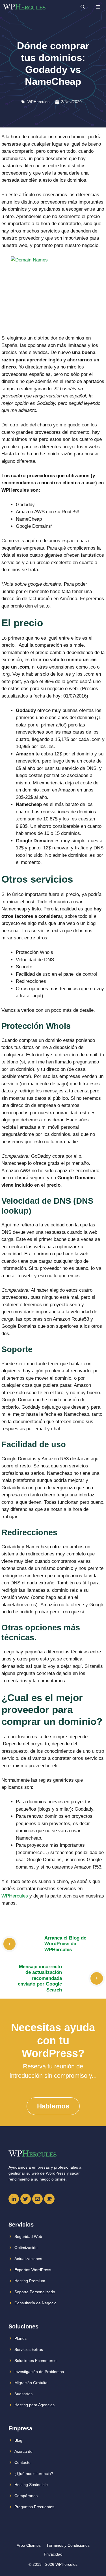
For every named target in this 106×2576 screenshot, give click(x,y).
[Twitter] (26, 2199)
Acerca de (23, 2451)
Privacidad (53, 2554)
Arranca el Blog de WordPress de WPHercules (65, 1944)
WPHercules (38, 102)
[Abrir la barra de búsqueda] (83, 7)
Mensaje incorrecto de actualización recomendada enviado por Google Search (40, 1978)
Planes (20, 2338)
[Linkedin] (14, 2199)
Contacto (22, 2462)
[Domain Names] (53, 292)
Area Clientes (29, 2545)
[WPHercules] (24, 7)
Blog (18, 2440)
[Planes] (49, 2199)
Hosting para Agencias (34, 2405)
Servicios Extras (29, 2349)
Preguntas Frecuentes (34, 2507)
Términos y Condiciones (68, 2545)
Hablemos (53, 2106)
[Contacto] (37, 2199)
